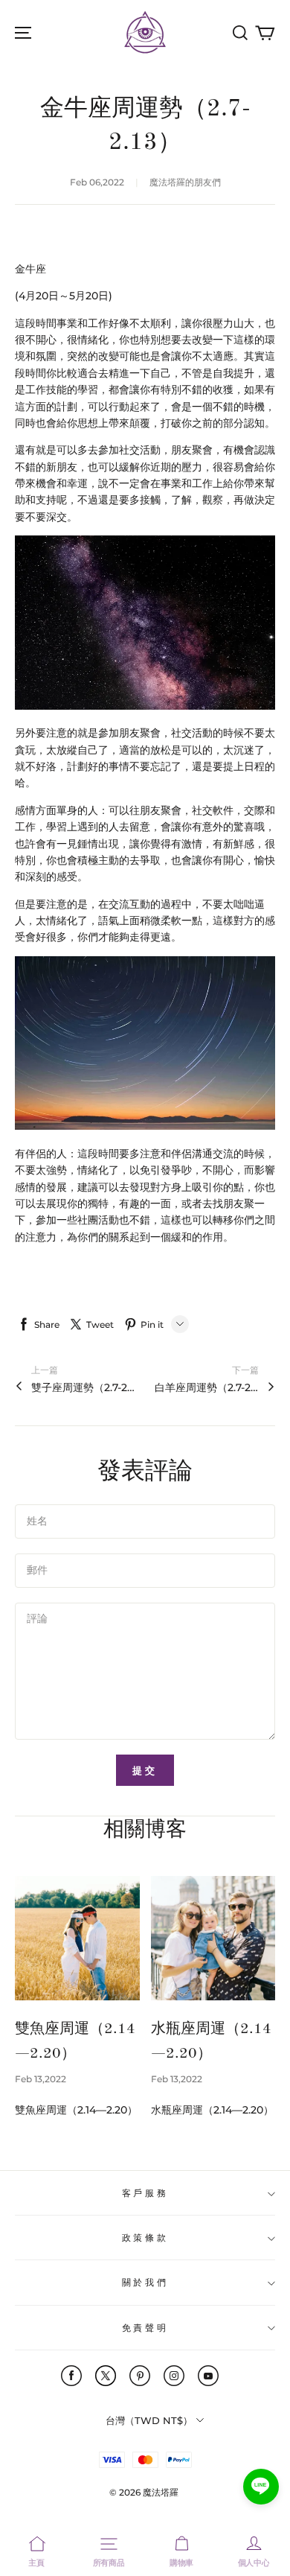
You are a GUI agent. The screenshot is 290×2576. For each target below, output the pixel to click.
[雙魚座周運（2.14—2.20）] (77, 1939)
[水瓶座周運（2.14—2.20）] (213, 1939)
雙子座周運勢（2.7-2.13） (83, 1387)
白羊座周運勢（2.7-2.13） (207, 1387)
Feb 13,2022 (41, 2079)
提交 (145, 1770)
